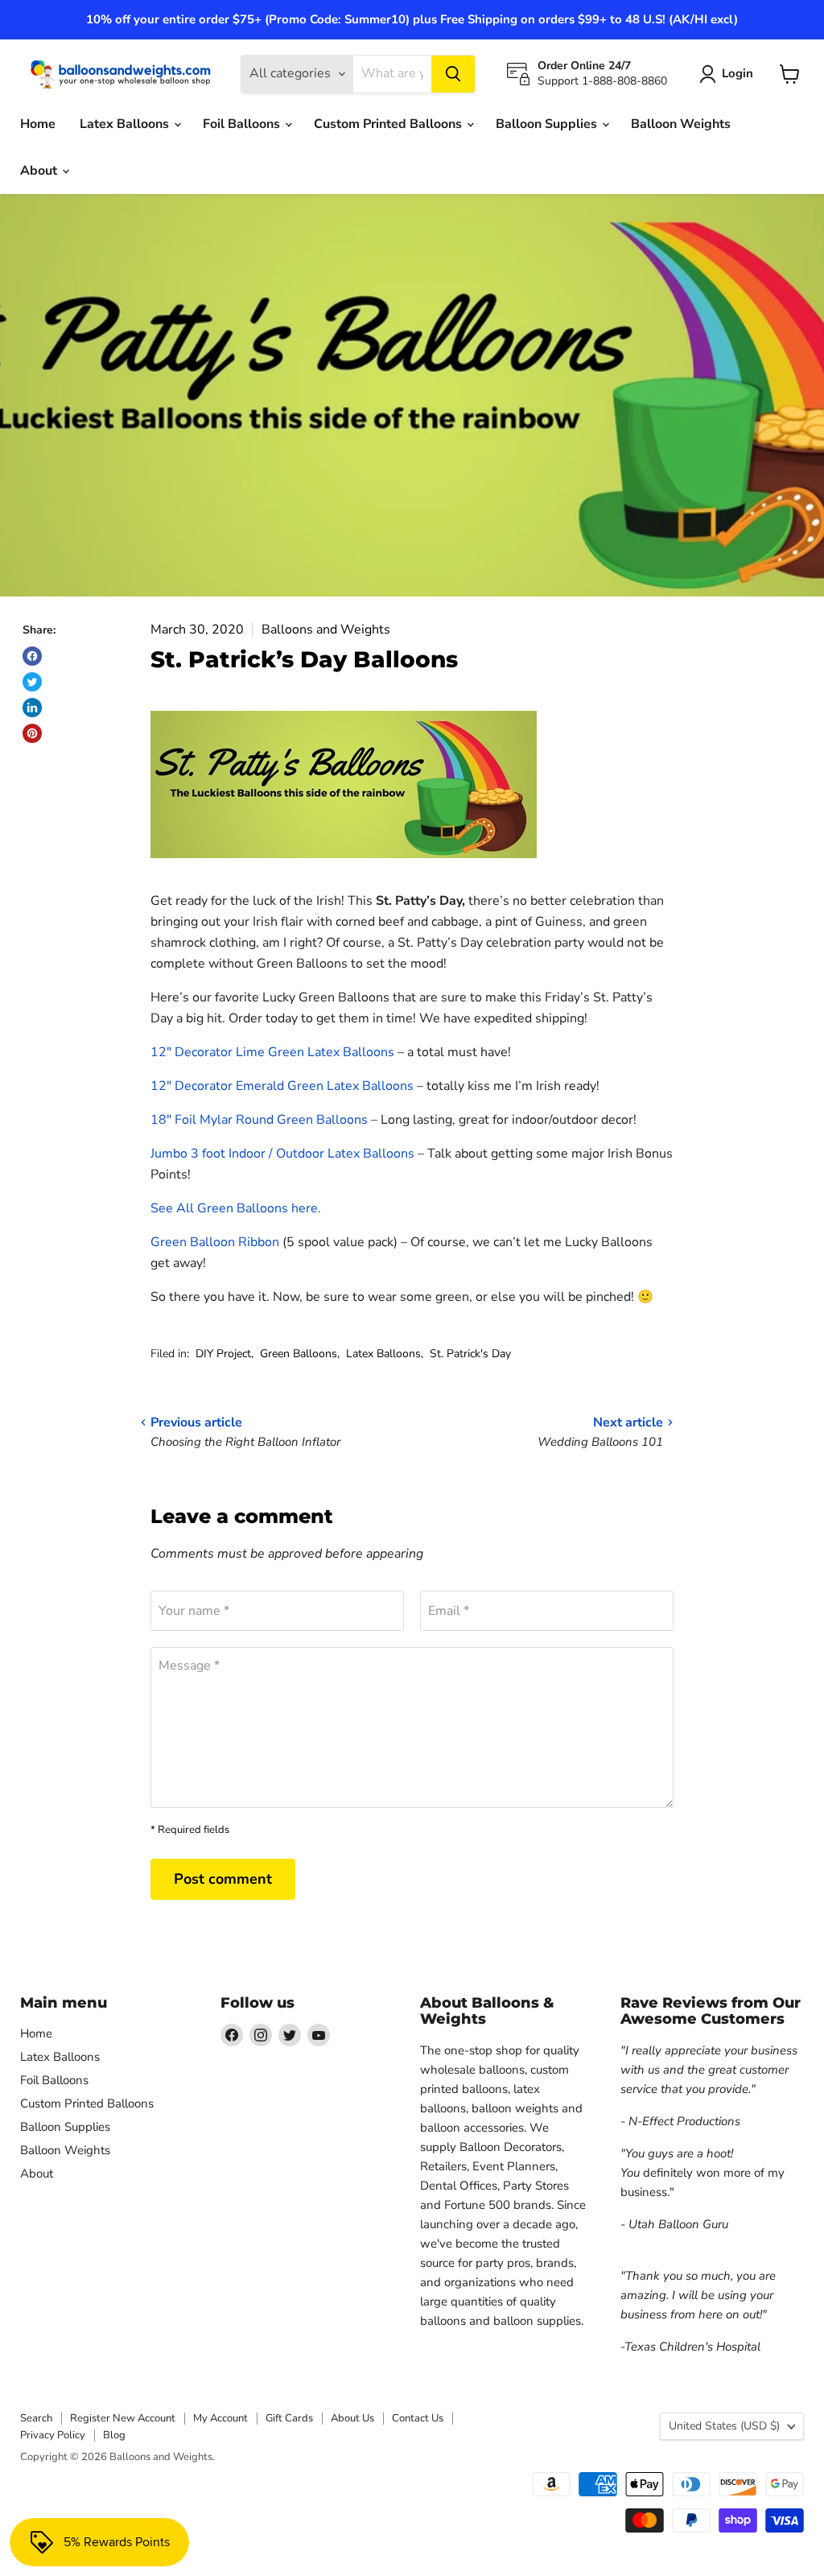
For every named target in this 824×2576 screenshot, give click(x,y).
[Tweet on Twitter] (32, 682)
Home (38, 124)
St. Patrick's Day (470, 1354)
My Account (220, 2418)
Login (737, 73)
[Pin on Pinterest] (32, 733)
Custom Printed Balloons (389, 124)
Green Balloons (299, 1354)
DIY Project (223, 1354)
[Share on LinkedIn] (32, 708)
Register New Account (123, 2418)
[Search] (453, 74)
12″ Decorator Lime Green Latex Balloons (272, 1052)
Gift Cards (289, 2418)
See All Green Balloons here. (236, 1208)
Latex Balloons (126, 124)
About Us (352, 2418)
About (40, 171)
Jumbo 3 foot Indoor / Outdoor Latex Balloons (282, 1154)
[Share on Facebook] (32, 656)
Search (36, 2418)
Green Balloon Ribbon (215, 1242)
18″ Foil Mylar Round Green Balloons (259, 1120)
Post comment (223, 1879)
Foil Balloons (243, 124)
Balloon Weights (681, 124)
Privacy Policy (53, 2435)
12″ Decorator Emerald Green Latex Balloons (282, 1086)
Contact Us (418, 2418)
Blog (114, 2435)
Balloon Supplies (548, 124)
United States (724, 2426)
